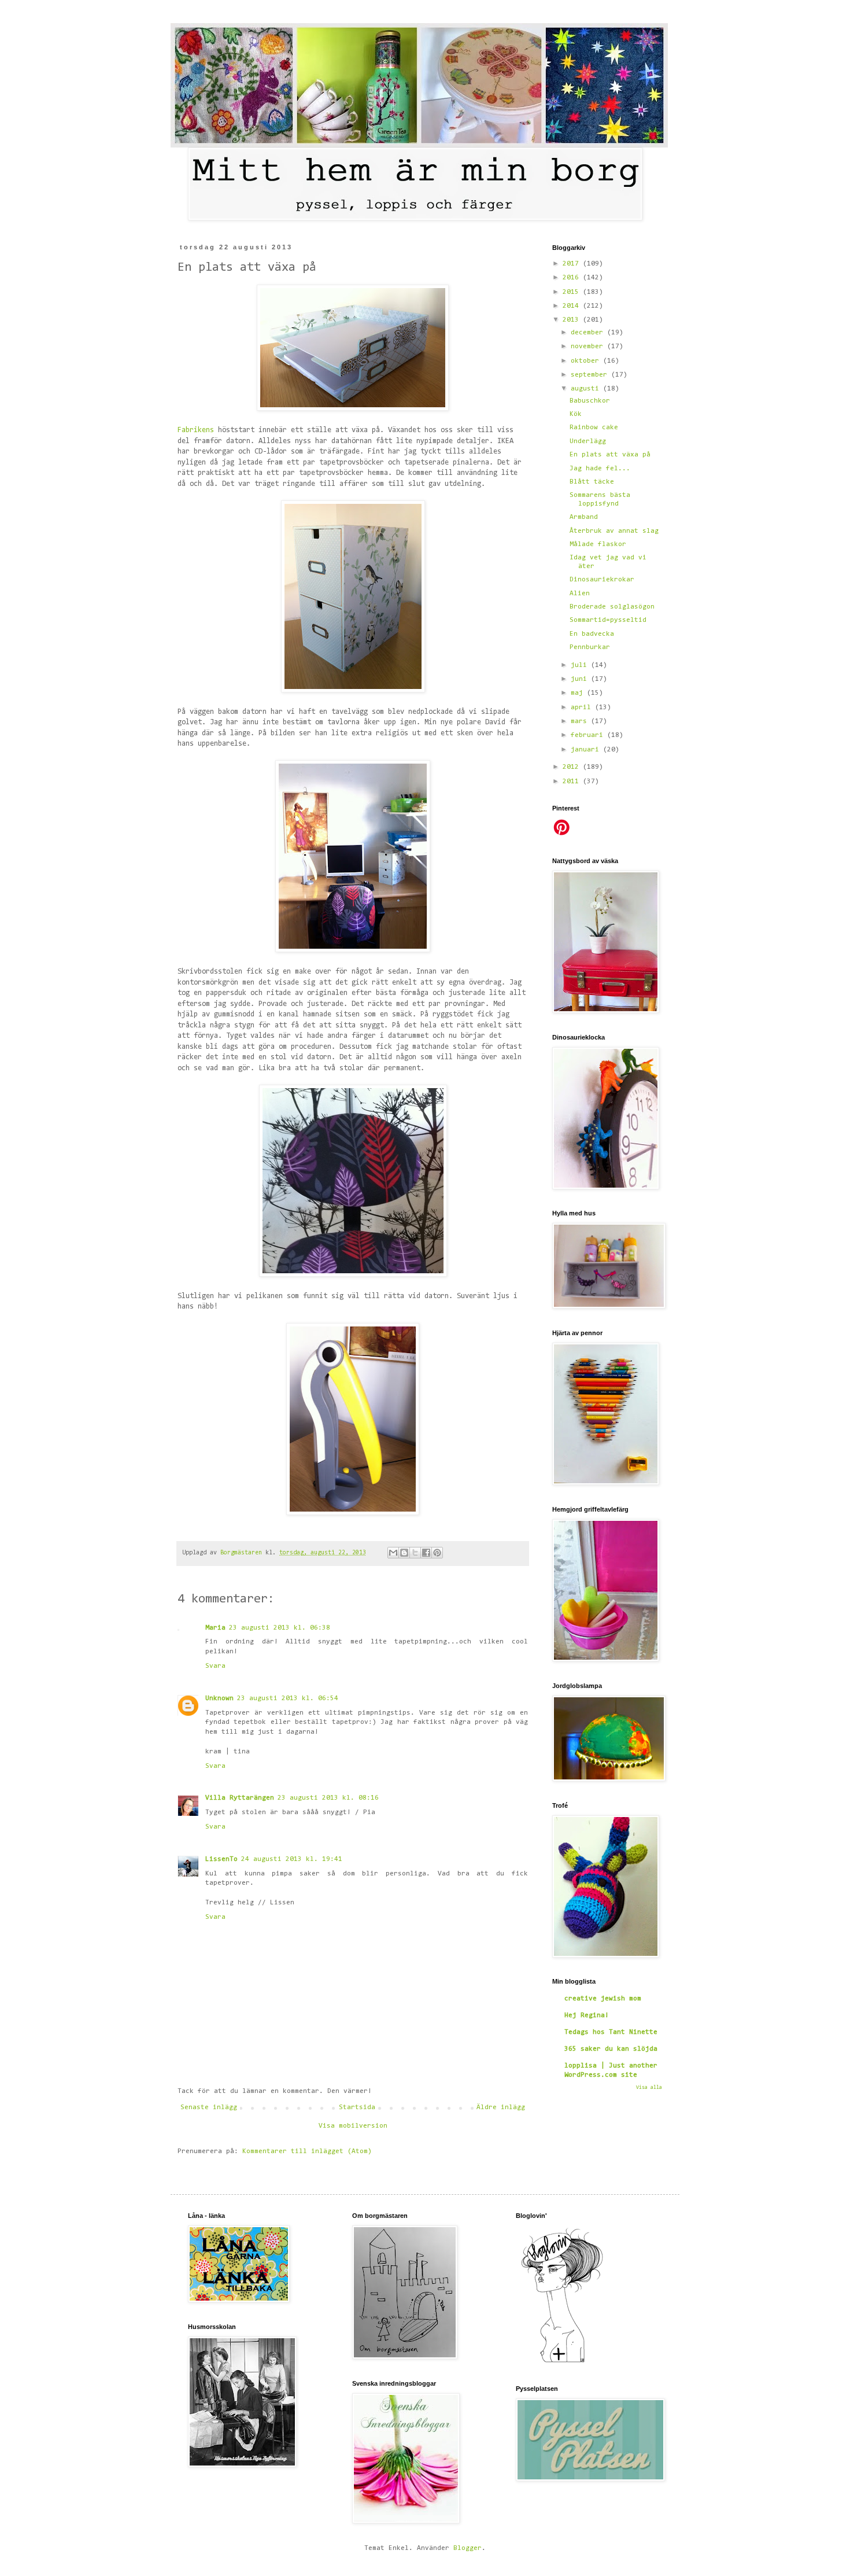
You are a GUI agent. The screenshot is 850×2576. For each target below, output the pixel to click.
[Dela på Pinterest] (437, 1553)
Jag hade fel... (600, 469)
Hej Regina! (587, 2015)
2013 (573, 320)
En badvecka (592, 634)
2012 (573, 767)
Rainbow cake (594, 428)
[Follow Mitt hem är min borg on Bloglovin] (562, 2363)
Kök (576, 414)
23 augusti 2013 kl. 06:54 (288, 1698)
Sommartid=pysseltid (608, 620)
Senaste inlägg (209, 2107)
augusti (587, 389)
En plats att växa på (610, 455)
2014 (573, 306)
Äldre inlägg (501, 2107)
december (589, 333)
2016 (573, 278)
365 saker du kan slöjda (611, 2049)
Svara (215, 1666)
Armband (584, 517)
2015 (573, 292)
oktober (587, 361)
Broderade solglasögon (612, 607)
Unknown (219, 1698)
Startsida (357, 2107)
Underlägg (588, 441)
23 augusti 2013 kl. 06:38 (280, 1628)
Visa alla (649, 2087)
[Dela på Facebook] (426, 1553)
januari (587, 750)
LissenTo (221, 1859)
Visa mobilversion (353, 2126)
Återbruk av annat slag (614, 531)
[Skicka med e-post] (393, 1553)
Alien (580, 594)
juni (581, 679)
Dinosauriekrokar (602, 580)
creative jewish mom (603, 1999)
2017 (573, 264)
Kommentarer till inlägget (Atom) (307, 2151)
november (589, 347)
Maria (215, 1628)
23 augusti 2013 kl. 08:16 (328, 1798)
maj (579, 693)
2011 (573, 782)
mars (581, 721)
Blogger (467, 2548)
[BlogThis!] (404, 1553)
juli (581, 665)
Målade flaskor (598, 544)
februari (589, 735)
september (591, 375)
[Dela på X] (415, 1553)
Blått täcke (592, 482)
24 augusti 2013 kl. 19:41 (292, 1859)
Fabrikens (198, 430)
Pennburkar (590, 647)
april (583, 707)
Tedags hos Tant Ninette (611, 2032)
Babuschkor (590, 401)
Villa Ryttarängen (240, 1798)
